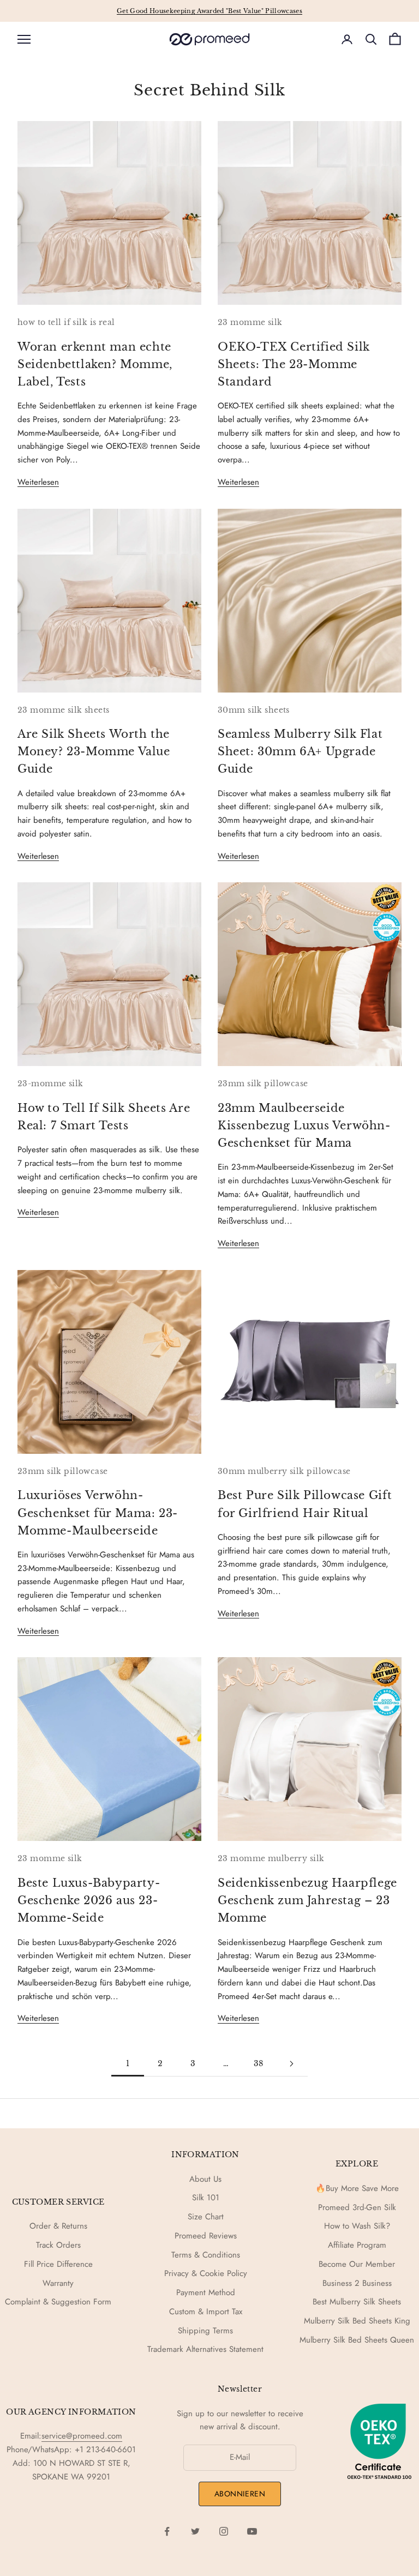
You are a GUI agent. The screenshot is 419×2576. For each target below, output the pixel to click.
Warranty (58, 2283)
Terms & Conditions (206, 2255)
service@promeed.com (82, 2436)
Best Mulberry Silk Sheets (357, 2302)
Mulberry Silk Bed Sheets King (357, 2321)
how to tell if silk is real (66, 322)
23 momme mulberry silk (271, 1858)
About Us (205, 2179)
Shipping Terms (205, 2331)
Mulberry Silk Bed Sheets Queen (357, 2340)
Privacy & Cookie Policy (206, 2273)
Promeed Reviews (206, 2236)
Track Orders (58, 2245)
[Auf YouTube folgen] (252, 2531)
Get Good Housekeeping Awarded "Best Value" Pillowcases (209, 11)
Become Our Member (357, 2264)
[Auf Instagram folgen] (224, 2531)
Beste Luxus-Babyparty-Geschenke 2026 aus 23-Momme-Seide (89, 1900)
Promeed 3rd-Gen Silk (357, 2207)
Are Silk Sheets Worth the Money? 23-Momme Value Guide (94, 751)
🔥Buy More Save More (357, 2188)
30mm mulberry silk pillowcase (284, 1471)
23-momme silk (50, 1084)
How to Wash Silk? (357, 2226)
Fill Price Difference (58, 2264)
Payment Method (206, 2292)
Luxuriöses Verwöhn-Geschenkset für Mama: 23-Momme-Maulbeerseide (98, 1512)
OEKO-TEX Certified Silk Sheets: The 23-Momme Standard (294, 364)
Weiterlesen (38, 482)
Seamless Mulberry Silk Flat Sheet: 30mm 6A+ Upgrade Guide (300, 751)
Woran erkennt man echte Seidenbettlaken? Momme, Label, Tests (95, 364)
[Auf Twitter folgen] (195, 2531)
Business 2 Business (357, 2283)
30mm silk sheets (254, 710)
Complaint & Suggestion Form (58, 2302)
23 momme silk (250, 322)
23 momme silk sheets (64, 710)
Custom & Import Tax (206, 2312)
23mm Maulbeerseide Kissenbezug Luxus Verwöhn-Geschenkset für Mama (304, 1125)
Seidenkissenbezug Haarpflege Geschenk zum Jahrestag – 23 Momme (307, 1900)
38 (259, 2063)
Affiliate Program (357, 2245)
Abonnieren (240, 2494)
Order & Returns (58, 2226)
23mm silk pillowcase (263, 1084)
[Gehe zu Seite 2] (291, 2064)
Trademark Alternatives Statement (205, 2349)
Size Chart (206, 2217)
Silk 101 (206, 2198)
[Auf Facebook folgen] (167, 2531)
